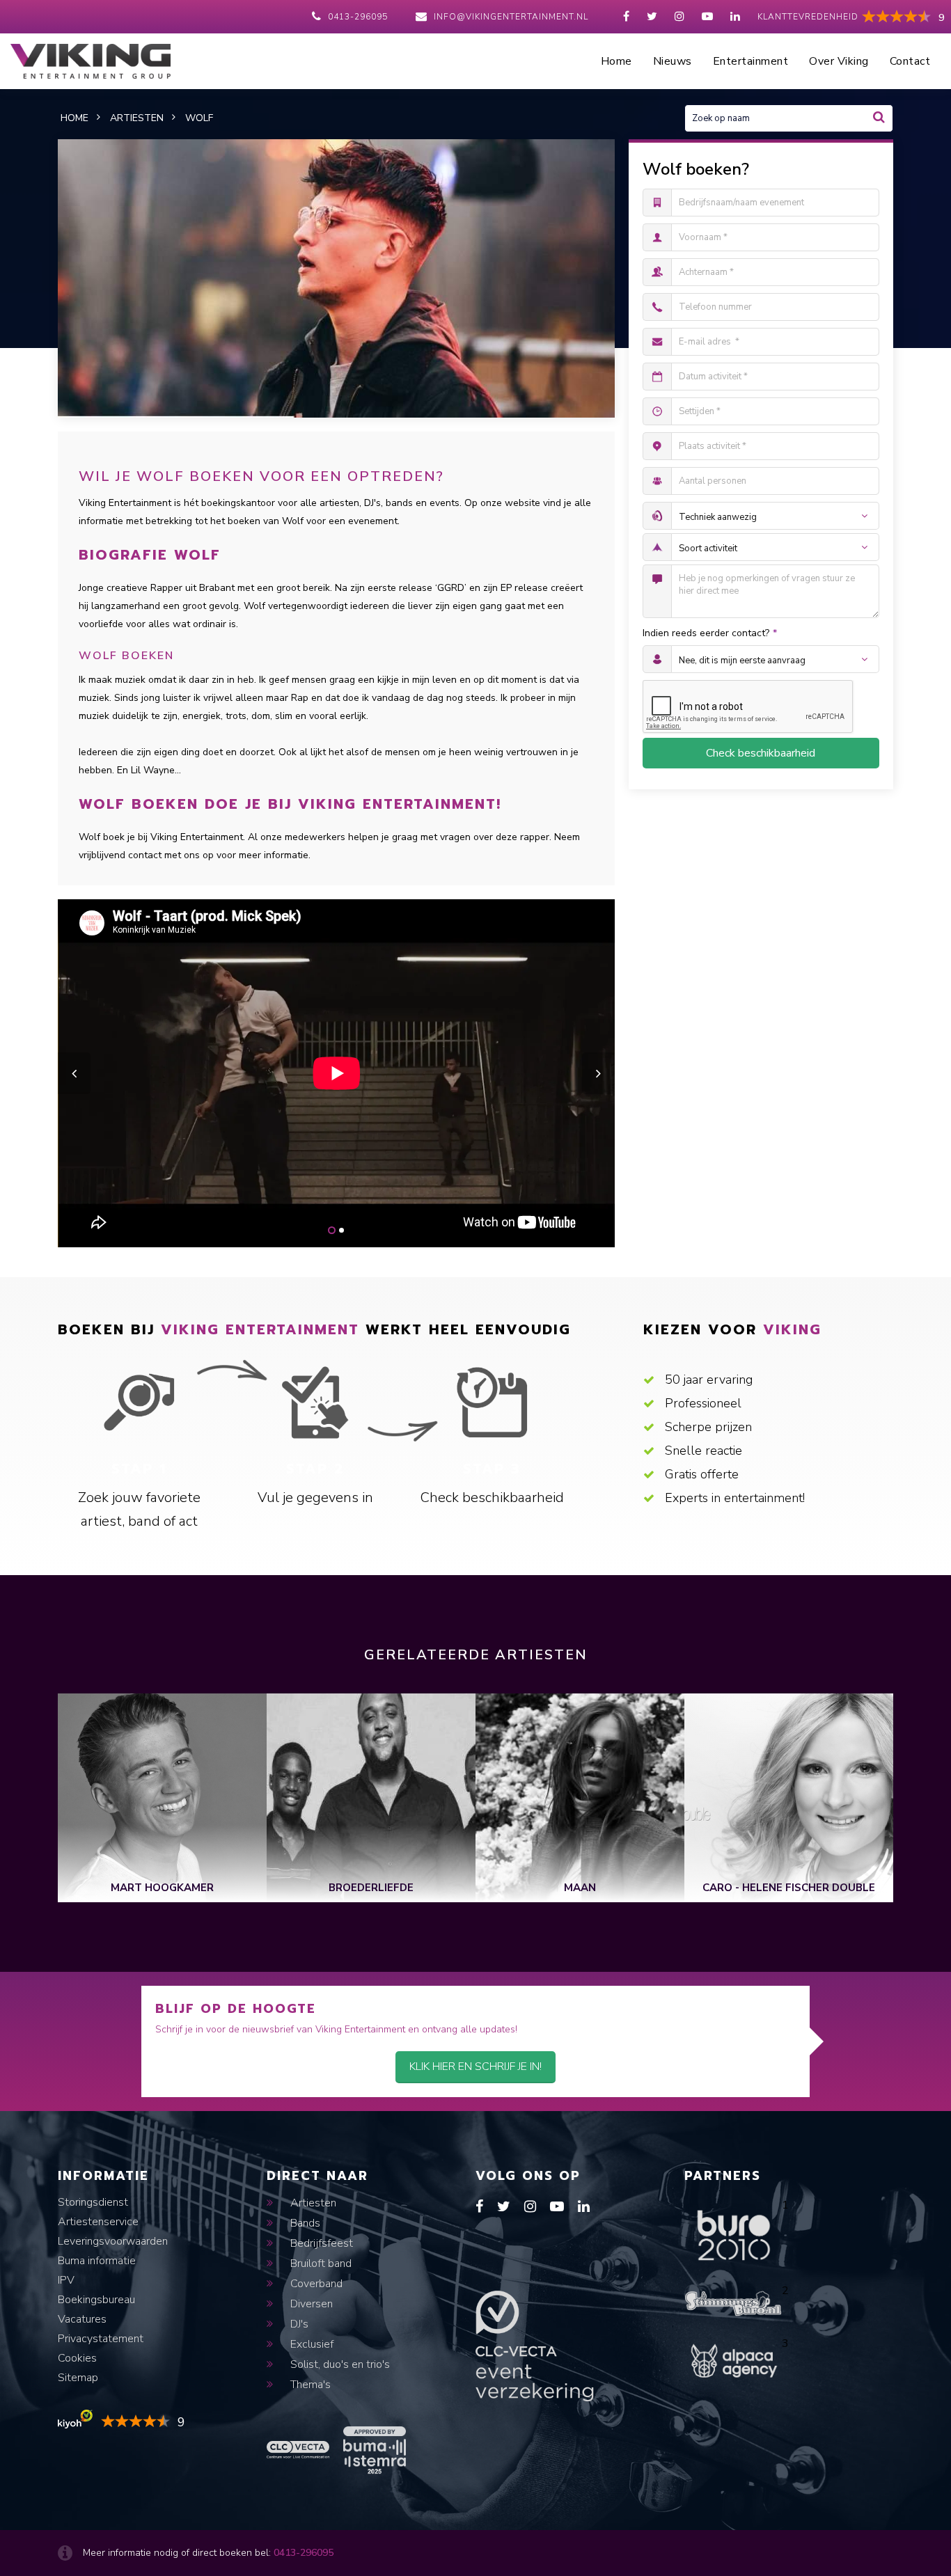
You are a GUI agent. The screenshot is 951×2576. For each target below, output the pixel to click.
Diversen (310, 2304)
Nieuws (673, 61)
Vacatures (82, 2319)
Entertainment (751, 61)
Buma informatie (97, 2261)
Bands (304, 2223)
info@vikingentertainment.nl (511, 17)
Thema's (309, 2385)
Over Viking (839, 61)
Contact (910, 61)
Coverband (315, 2284)
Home (616, 61)
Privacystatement (101, 2339)
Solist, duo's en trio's (339, 2364)
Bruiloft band (320, 2263)
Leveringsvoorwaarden (113, 2241)
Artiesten (312, 2203)
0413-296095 (358, 17)
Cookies (77, 2358)
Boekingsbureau (96, 2300)
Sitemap (78, 2378)
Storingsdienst (93, 2202)
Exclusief (311, 2344)
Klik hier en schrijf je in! (475, 2067)
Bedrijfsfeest (320, 2243)
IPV (66, 2280)
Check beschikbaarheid (761, 753)
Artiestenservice (98, 2222)
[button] (332, 1230)
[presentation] (74, 1073)
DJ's (298, 2324)
